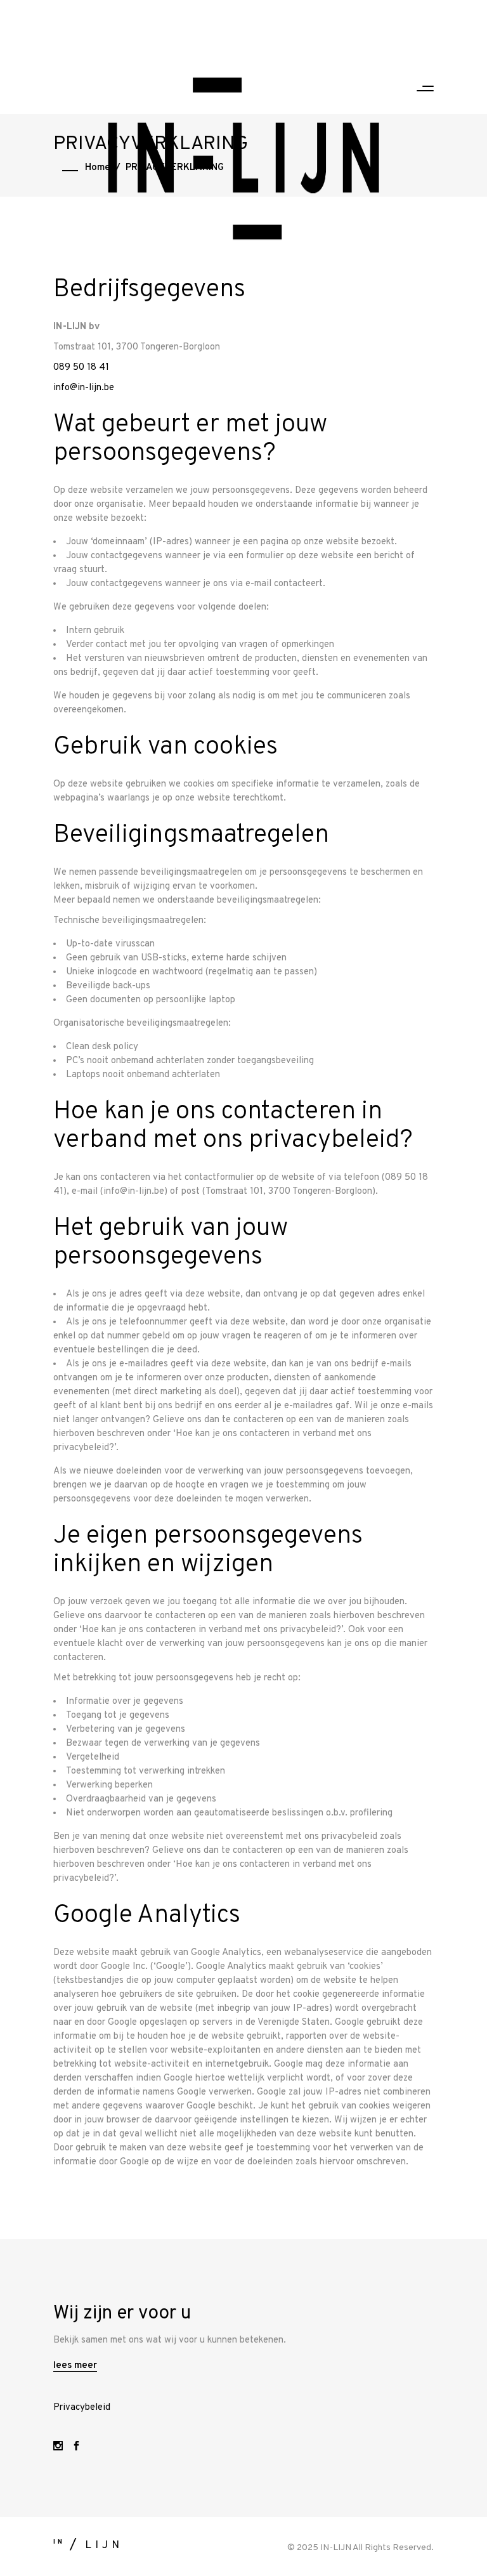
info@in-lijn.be (84, 388)
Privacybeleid (82, 2408)
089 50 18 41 (81, 368)
